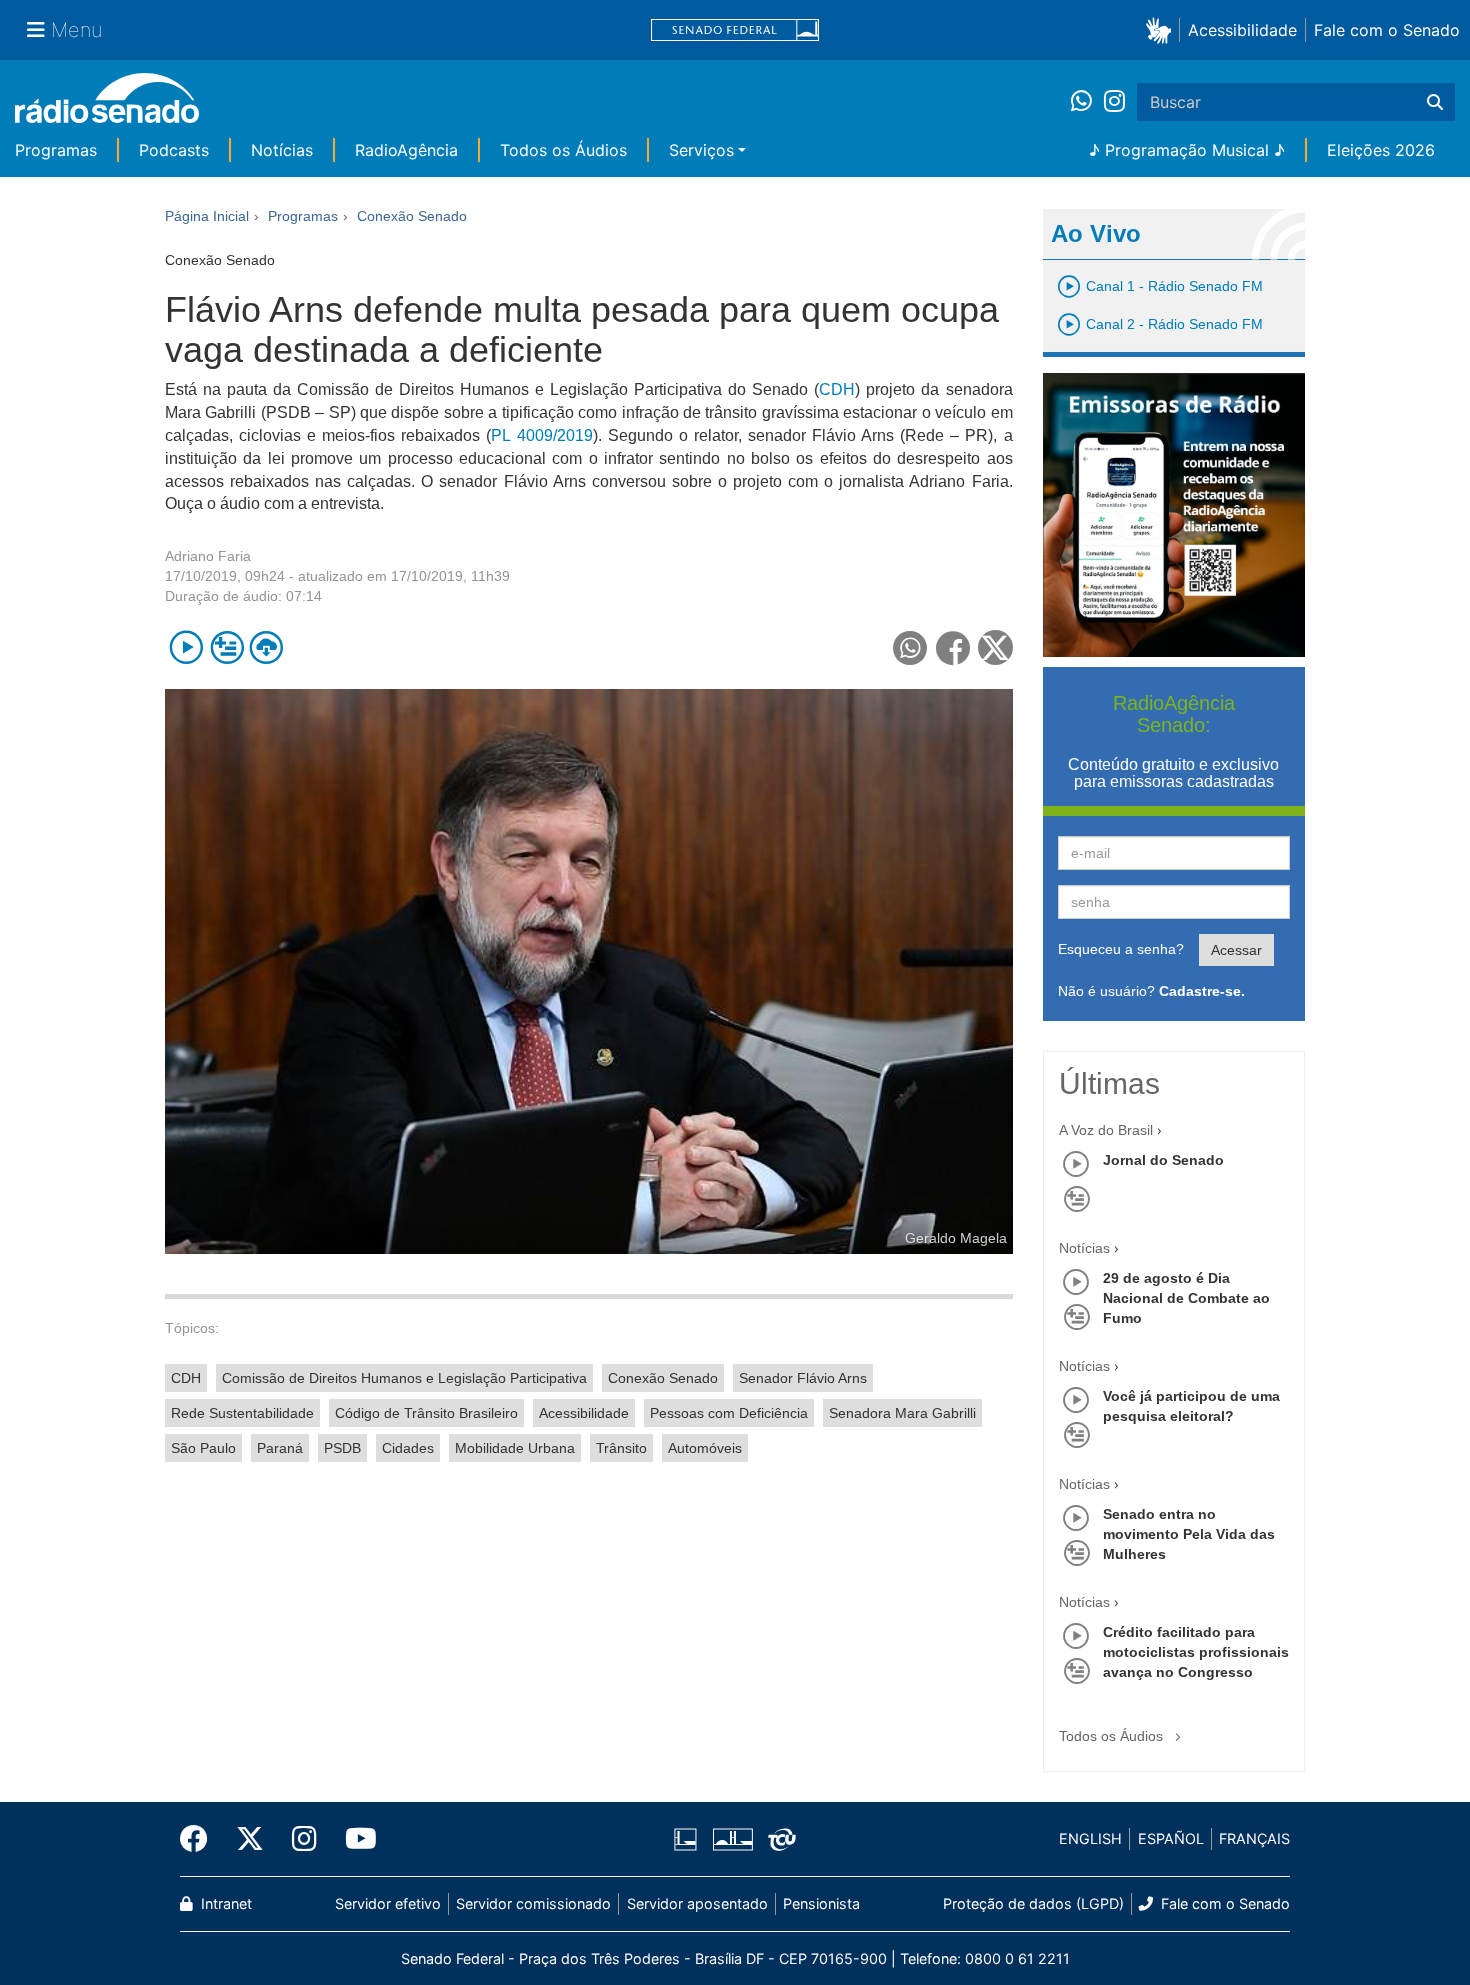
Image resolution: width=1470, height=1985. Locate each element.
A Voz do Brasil (1106, 1130)
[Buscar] (1435, 102)
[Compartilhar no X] (995, 647)
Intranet (224, 1903)
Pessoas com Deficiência (729, 1413)
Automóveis (705, 1448)
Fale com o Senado (1387, 30)
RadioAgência (406, 150)
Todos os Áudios (563, 150)
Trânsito (621, 1448)
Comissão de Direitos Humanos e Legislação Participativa (404, 1378)
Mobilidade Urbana (515, 1448)
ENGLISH (1090, 1838)
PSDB (342, 1448)
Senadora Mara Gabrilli (902, 1413)
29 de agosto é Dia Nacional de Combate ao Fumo (1186, 1298)
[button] (1162, 29)
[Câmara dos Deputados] (689, 1839)
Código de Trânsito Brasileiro (426, 1413)
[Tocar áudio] (186, 647)
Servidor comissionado (533, 1903)
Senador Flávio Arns (803, 1378)
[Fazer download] (266, 647)
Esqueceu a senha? (1121, 949)
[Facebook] (201, 1839)
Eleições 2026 (1381, 150)
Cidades (408, 1448)
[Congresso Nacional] (732, 1839)
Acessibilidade (1242, 30)
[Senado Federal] (735, 30)
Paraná (280, 1448)
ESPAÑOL (1171, 1838)
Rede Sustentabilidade (242, 1413)
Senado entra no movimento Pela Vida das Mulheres (1189, 1534)
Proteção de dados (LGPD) (1033, 1903)
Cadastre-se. (1202, 991)
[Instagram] (1114, 102)
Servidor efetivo (388, 1903)
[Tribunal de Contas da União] (778, 1839)
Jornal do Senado (1163, 1160)
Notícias (282, 150)
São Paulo (203, 1448)
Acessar (1236, 950)
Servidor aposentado (697, 1903)
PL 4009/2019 (541, 435)
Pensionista (821, 1903)
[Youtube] (354, 1839)
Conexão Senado (663, 1378)
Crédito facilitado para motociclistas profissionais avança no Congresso (1196, 1652)
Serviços (701, 150)
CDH (837, 389)
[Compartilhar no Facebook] (953, 647)
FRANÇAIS (1254, 1838)
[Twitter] (250, 1839)
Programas (56, 150)
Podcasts (174, 150)
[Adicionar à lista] (226, 647)
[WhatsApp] (1087, 102)
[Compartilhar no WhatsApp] (910, 647)
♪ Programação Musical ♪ (1187, 150)
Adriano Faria (208, 556)
